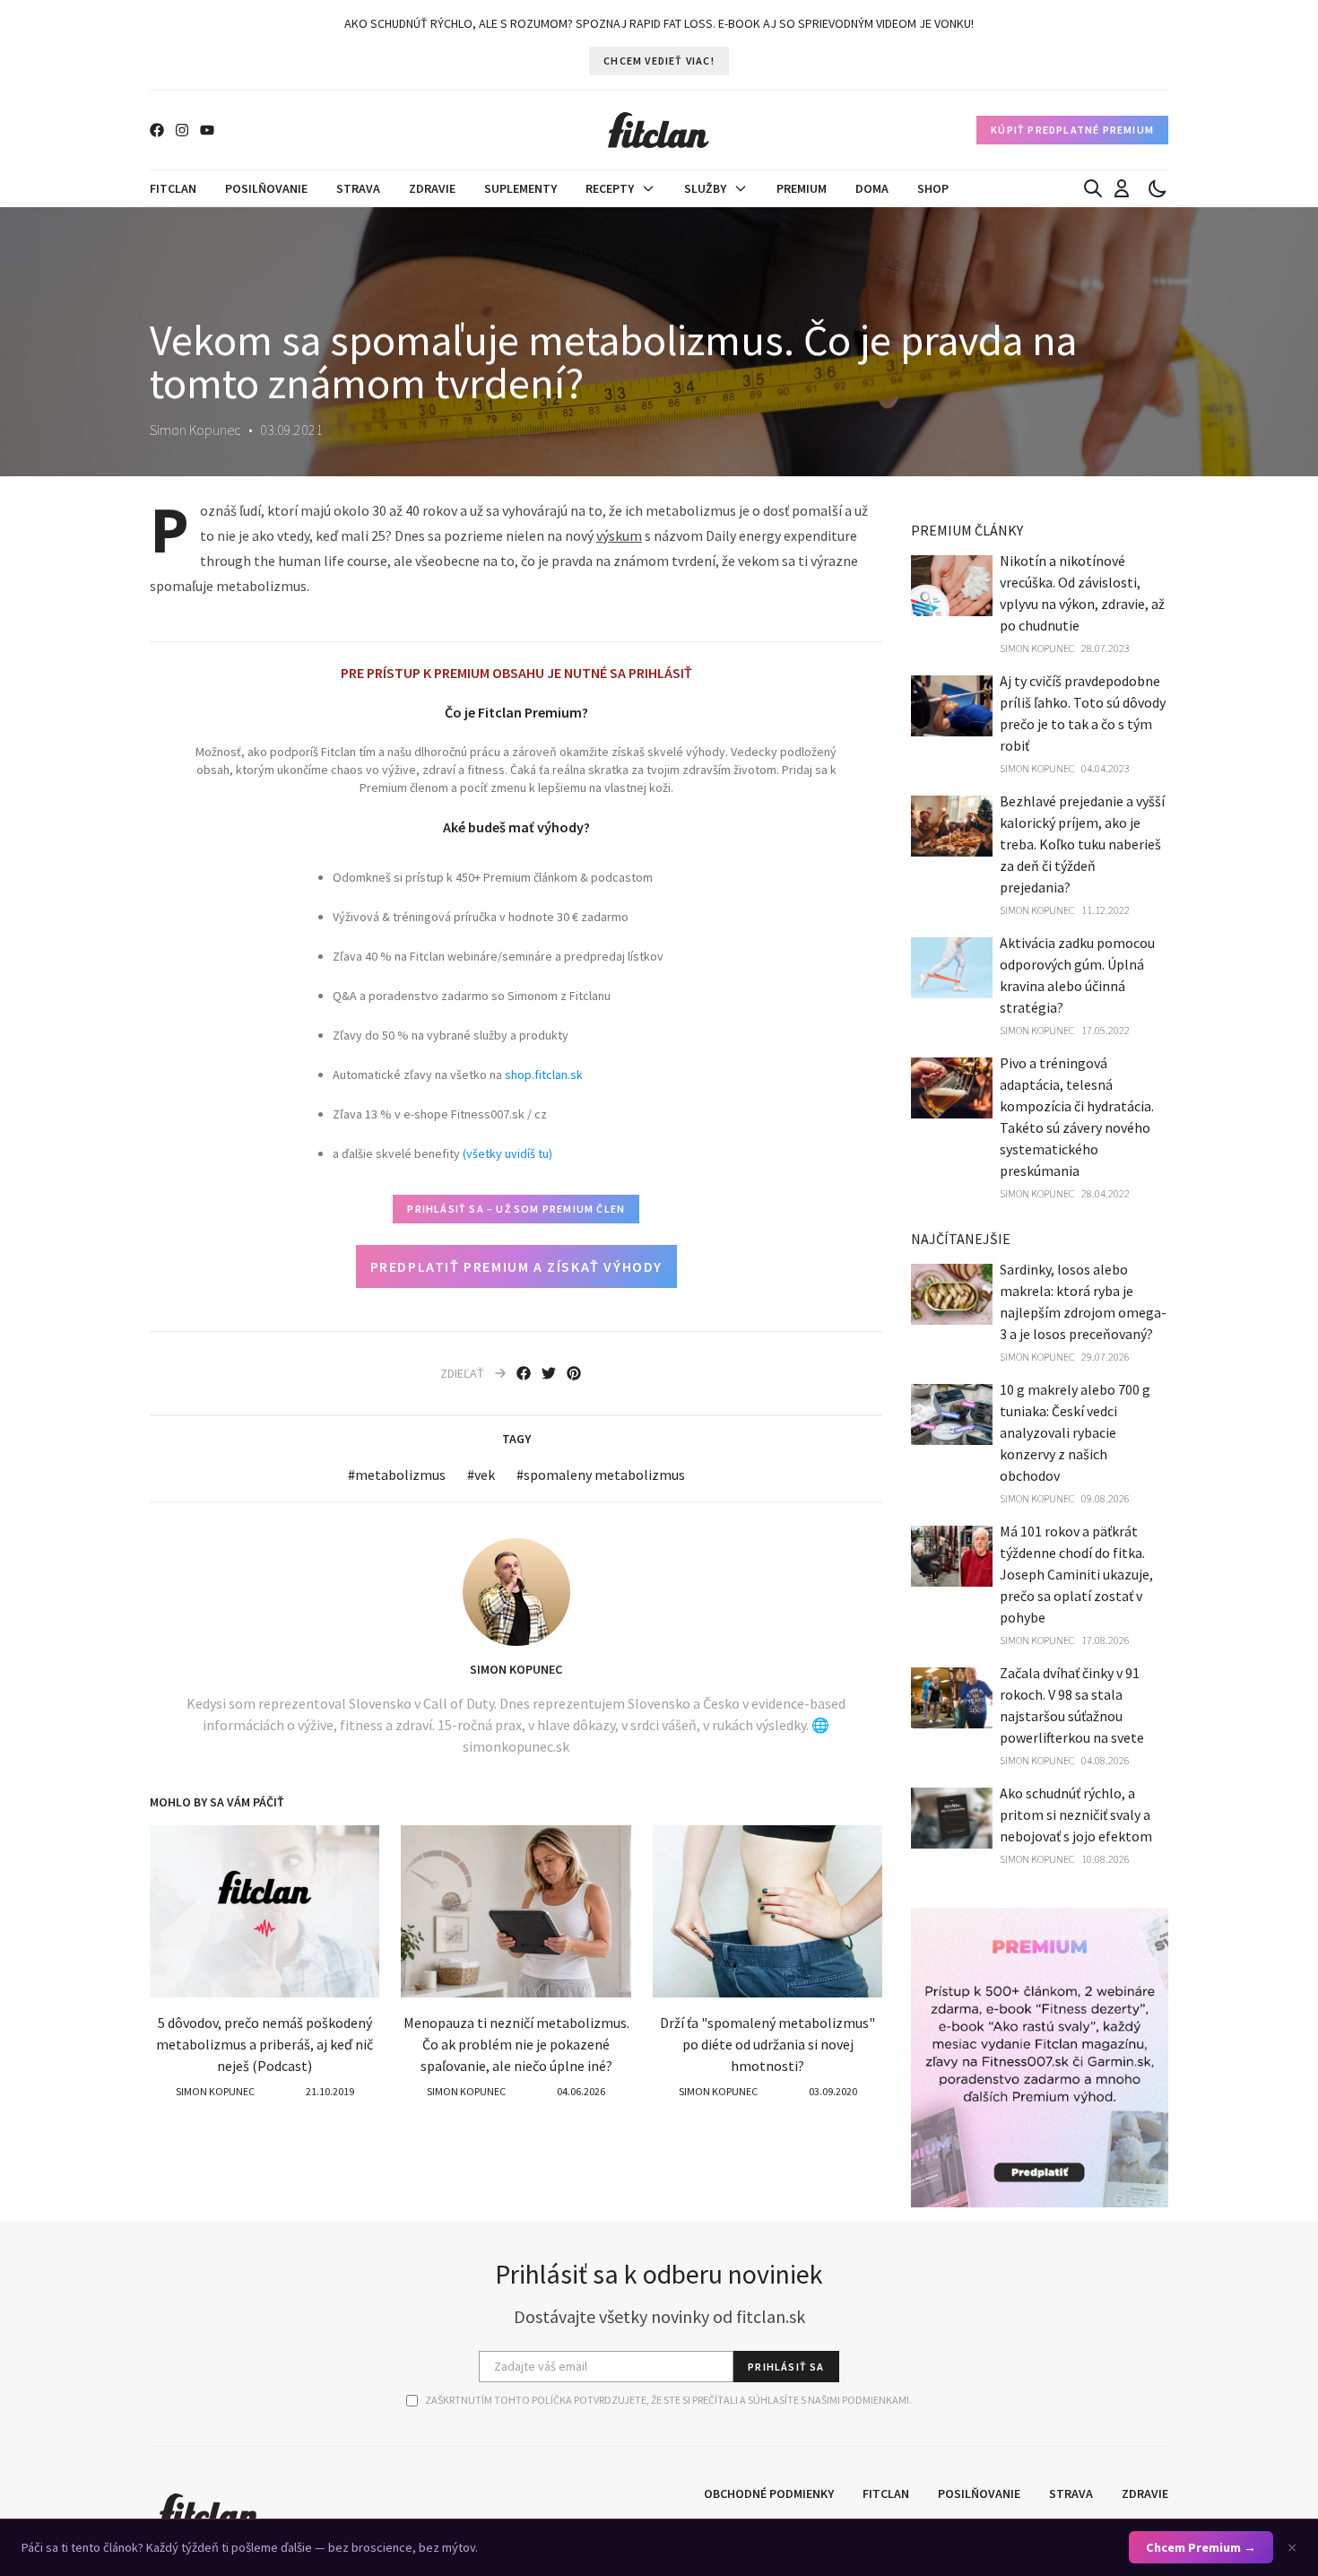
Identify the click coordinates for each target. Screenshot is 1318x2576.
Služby (705, 188)
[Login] (1122, 188)
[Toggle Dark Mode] (1158, 188)
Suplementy (520, 188)
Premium (802, 188)
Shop (933, 188)
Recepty (610, 188)
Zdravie (432, 188)
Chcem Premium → (1201, 2547)
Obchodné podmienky (769, 2493)
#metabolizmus (397, 1475)
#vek (481, 1475)
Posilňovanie (266, 188)
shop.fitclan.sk (544, 1075)
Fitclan (173, 188)
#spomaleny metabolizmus (601, 1475)
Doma (872, 188)
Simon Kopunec (516, 1669)
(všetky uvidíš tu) (507, 1153)
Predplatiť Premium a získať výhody (516, 1266)
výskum (619, 535)
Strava (358, 188)
